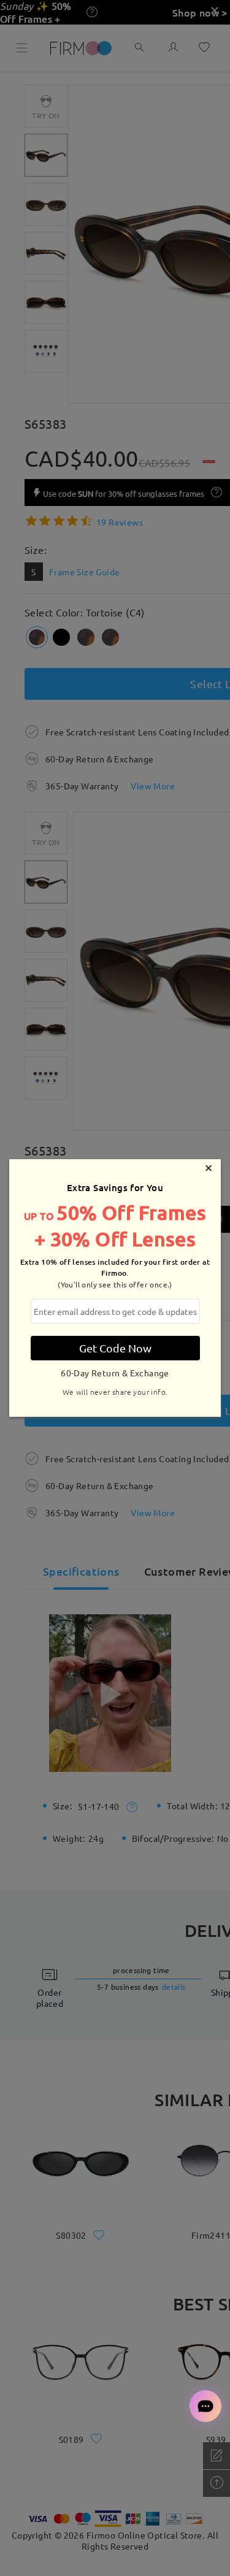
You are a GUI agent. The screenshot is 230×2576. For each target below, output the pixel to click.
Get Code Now (115, 1348)
